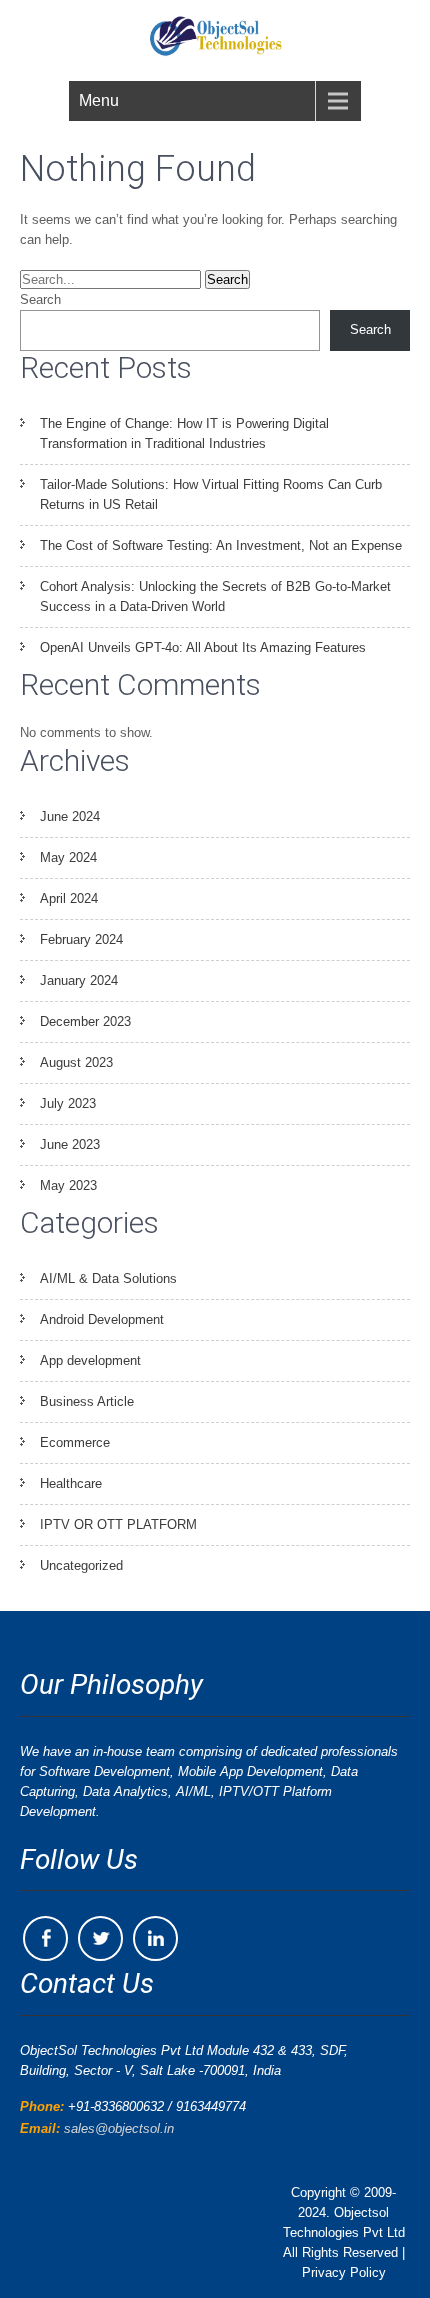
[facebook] (45, 1938)
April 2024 (69, 898)
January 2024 (79, 980)
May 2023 (68, 1185)
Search (40, 299)
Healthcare (71, 1483)
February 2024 (81, 939)
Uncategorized (81, 1565)
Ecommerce (75, 1442)
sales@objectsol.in (119, 2128)
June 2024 (70, 816)
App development (90, 1360)
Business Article (87, 1401)
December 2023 (85, 1021)
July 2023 (68, 1103)
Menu (99, 100)
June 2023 (70, 1144)
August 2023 (76, 1062)
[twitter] (100, 1938)
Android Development (102, 1319)
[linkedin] (155, 1938)
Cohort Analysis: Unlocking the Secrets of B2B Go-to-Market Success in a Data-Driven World (215, 596)
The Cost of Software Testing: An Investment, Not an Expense (221, 545)
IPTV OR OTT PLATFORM (118, 1524)
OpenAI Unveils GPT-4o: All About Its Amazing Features (203, 647)
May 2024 (68, 857)
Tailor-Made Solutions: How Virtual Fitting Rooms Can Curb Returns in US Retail (211, 494)
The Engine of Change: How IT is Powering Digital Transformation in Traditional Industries (184, 433)
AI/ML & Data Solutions (108, 1278)
